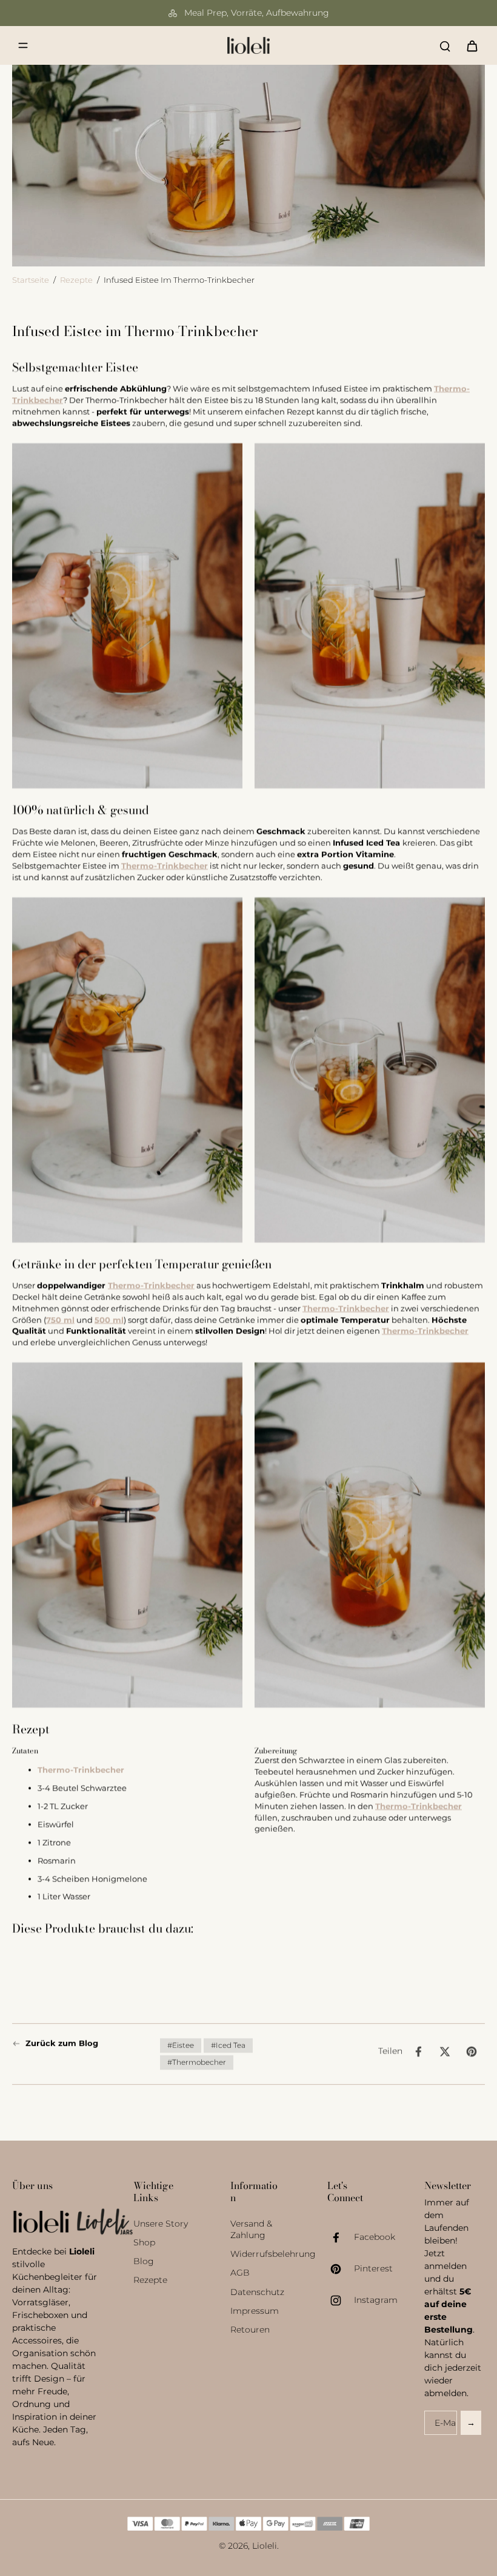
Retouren (250, 2330)
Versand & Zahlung (251, 2229)
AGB (240, 2273)
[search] (445, 45)
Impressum (255, 2311)
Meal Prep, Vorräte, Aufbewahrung (257, 13)
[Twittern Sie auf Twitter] (445, 2052)
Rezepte (76, 280)
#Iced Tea (228, 2045)
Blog (144, 2261)
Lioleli (265, 2546)
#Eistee (181, 2045)
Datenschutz (257, 2292)
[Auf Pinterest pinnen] (472, 2052)
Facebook (375, 2237)
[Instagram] (341, 2300)
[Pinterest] (341, 2269)
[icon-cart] (472, 45)
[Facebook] (341, 2237)
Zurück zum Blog (62, 2043)
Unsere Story (161, 2224)
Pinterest (373, 2268)
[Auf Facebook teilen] (418, 2052)
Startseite (31, 280)
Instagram (376, 2300)
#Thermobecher (197, 2062)
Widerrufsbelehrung (261, 2254)
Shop (144, 2242)
